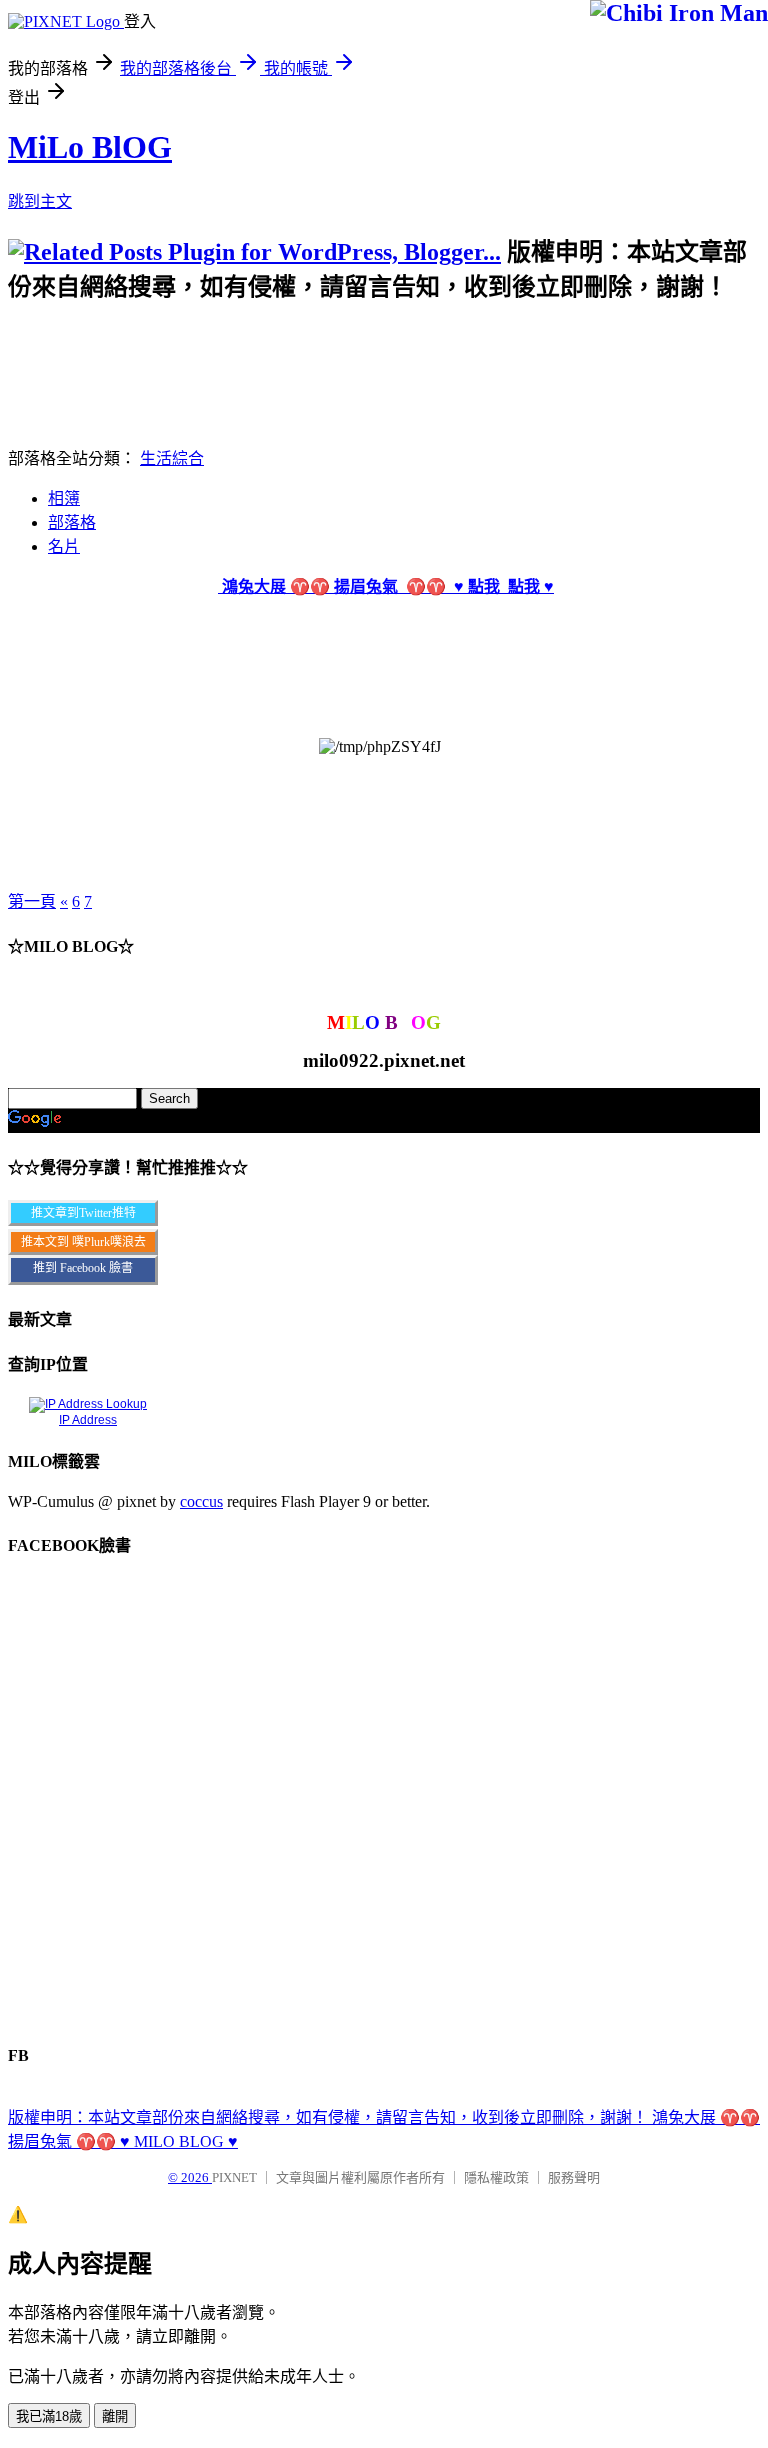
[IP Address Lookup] (88, 1404)
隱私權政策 (496, 2177)
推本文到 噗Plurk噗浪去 (83, 1242)
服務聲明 (574, 2177)
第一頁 (32, 901)
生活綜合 (172, 458)
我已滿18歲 (49, 2416)
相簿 (64, 498)
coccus (201, 1501)
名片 (64, 546)
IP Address (88, 1420)
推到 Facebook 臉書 (83, 1268)
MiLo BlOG (90, 147)
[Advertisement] (372, 347)
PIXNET (234, 2177)
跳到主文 (40, 201)
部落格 (72, 522)
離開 (115, 2416)
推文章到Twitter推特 (83, 1213)
